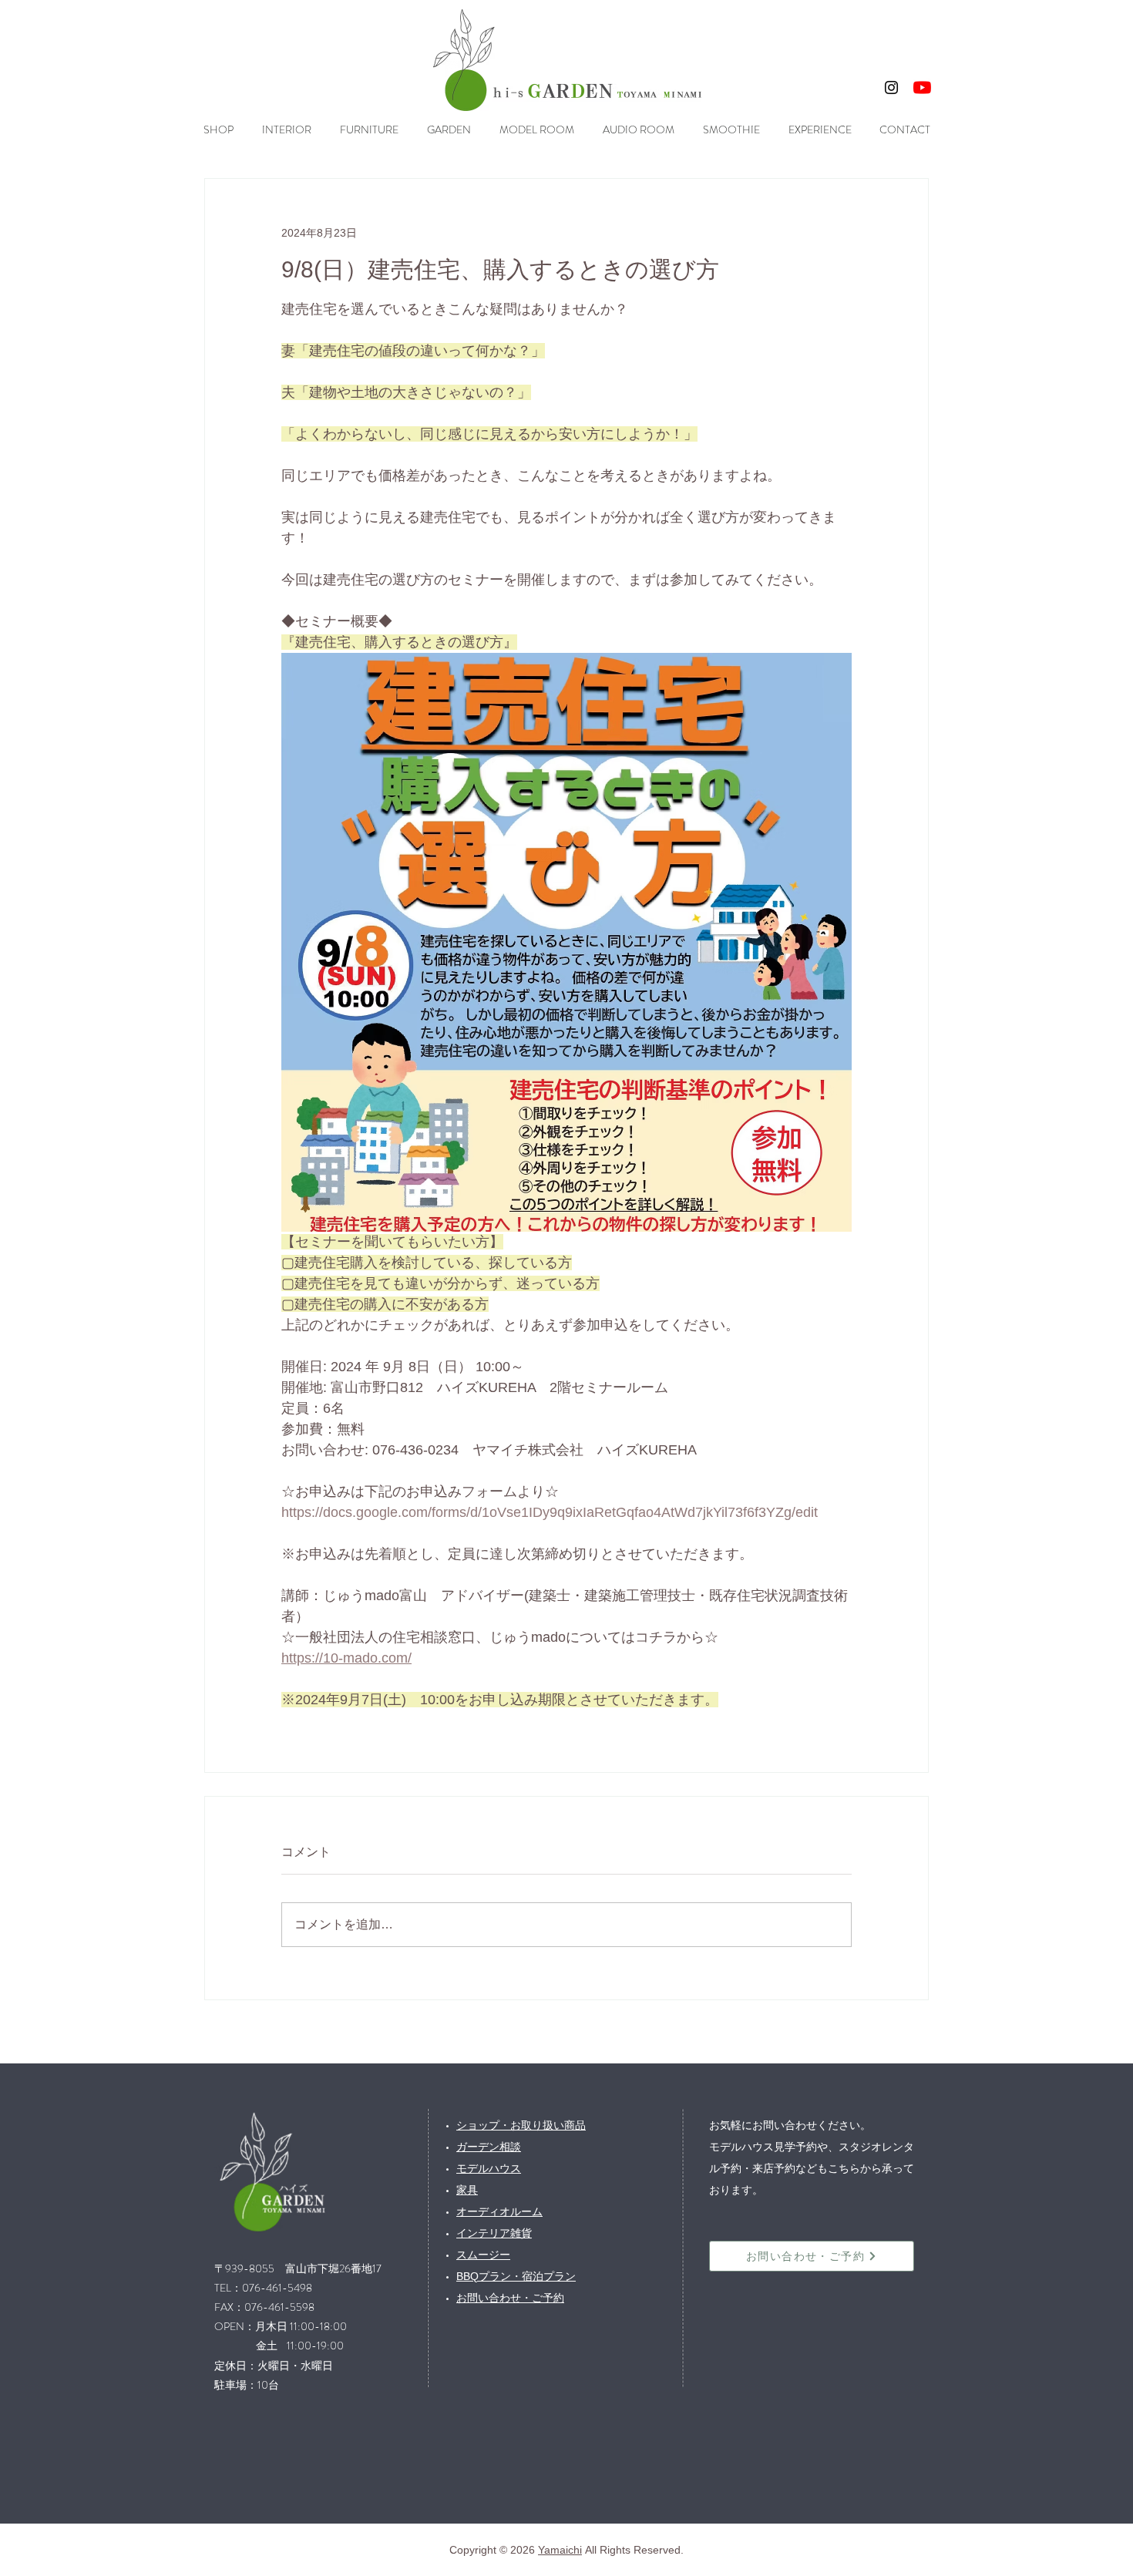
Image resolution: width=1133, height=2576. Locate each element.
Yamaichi (560, 2550)
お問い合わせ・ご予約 (510, 2298)
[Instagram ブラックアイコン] (891, 87)
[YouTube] (922, 87)
